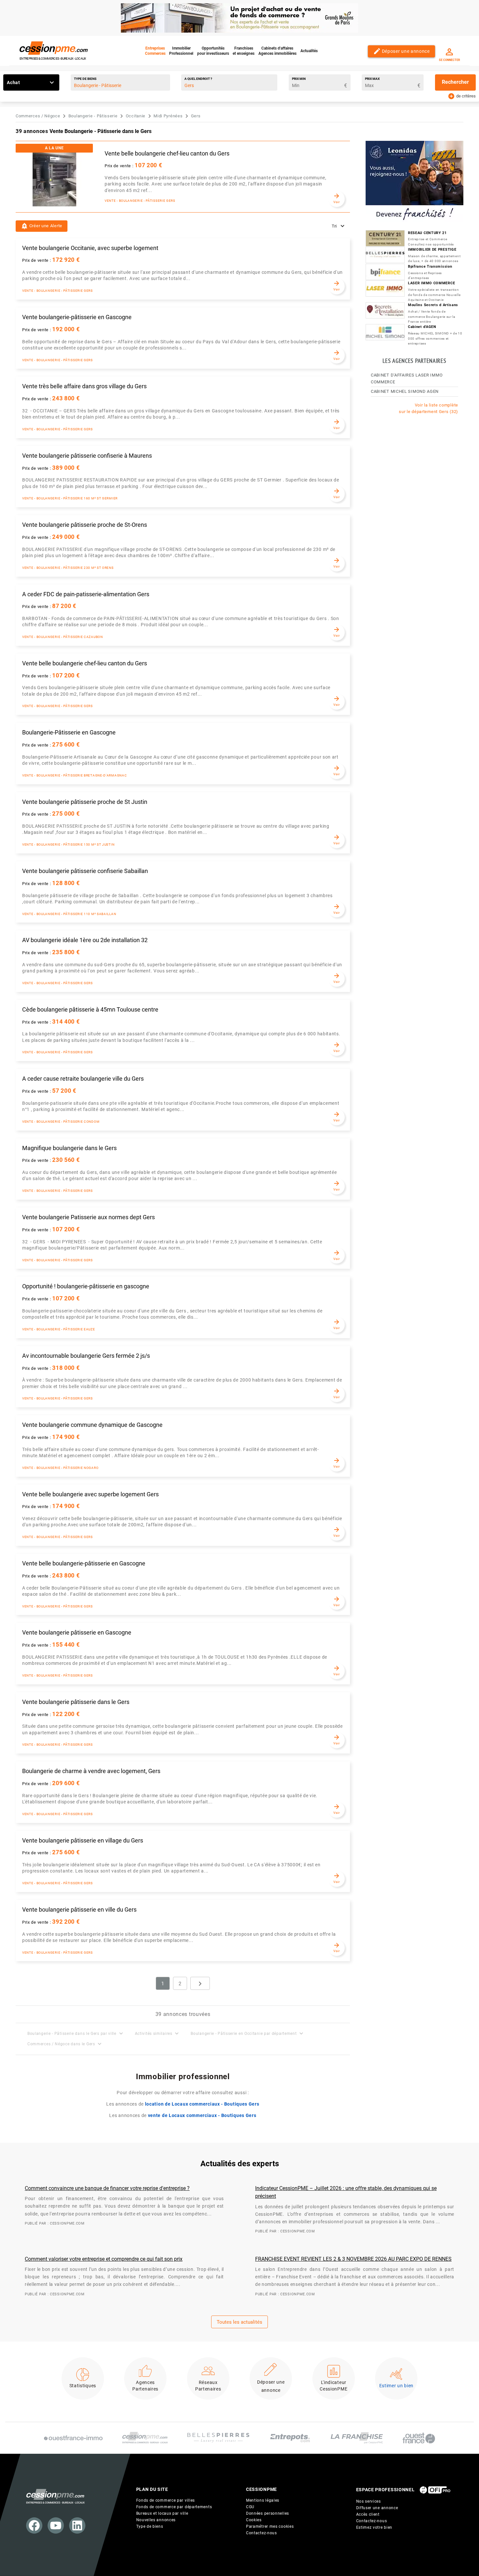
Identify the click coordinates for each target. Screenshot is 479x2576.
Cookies (254, 2520)
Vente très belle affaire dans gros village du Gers (84, 386)
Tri (335, 226)
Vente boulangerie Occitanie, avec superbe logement (90, 248)
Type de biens (85, 79)
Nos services (369, 2501)
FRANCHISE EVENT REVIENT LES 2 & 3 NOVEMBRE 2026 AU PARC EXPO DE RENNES (353, 2259)
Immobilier (181, 51)
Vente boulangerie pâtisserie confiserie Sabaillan (85, 871)
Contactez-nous (261, 2533)
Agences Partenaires (145, 2386)
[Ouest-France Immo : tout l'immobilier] (73, 2438)
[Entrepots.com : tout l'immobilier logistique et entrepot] (290, 2438)
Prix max (372, 79)
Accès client (368, 2514)
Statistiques (83, 2386)
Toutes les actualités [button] (239, 2322)
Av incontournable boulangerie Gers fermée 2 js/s (86, 1356)
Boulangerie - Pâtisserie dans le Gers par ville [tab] (76, 2033)
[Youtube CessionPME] (56, 2525)
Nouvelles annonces (156, 2520)
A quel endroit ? (198, 79)
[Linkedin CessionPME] (77, 2525)
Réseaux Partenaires (208, 2386)
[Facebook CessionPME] (34, 2525)
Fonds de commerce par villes (166, 2500)
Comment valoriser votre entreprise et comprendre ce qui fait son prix (104, 2259)
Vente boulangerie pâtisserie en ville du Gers (79, 1910)
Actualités (309, 51)
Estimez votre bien (374, 2527)
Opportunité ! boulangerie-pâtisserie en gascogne (86, 1286)
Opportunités (213, 51)
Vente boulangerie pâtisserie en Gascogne (77, 1633)
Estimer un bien (397, 2386)
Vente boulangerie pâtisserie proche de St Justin (85, 802)
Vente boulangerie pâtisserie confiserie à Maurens (87, 456)
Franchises (244, 51)
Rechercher (455, 82)
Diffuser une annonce (377, 2508)
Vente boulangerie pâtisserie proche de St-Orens (85, 525)
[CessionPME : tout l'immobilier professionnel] (145, 2438)
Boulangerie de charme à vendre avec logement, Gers (91, 1771)
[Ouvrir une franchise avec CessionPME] (357, 2438)
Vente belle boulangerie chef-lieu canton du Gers (167, 154)
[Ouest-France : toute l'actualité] (419, 2438)
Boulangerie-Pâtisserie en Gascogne (69, 733)
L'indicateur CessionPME (334, 2386)
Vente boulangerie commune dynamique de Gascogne (92, 1425)
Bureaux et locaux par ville (162, 2513)
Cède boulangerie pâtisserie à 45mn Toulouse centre (90, 1010)
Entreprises (155, 51)
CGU (250, 2507)
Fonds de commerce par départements (174, 2507)
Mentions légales (263, 2500)
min (299, 79)
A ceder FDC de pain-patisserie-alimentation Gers (86, 594)
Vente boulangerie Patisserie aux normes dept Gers (88, 1217)
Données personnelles (268, 2513)
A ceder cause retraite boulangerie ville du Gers (83, 1079)
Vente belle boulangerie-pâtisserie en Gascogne (84, 1563)
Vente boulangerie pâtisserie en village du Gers (83, 1841)
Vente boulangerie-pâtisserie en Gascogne (77, 317)
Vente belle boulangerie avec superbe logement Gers (90, 1494)
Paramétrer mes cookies (270, 2526)
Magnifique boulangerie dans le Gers (69, 1148)
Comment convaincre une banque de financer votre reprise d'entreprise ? (107, 2188)
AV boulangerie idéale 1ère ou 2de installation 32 (85, 940)
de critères (462, 96)
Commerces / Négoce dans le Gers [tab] (65, 2044)
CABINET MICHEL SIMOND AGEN (405, 391)
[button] (42, 226)
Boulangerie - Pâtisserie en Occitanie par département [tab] (248, 2033)
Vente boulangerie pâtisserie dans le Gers (76, 1702)
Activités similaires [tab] (158, 2033)
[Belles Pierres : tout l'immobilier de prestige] (218, 2438)
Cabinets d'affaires (277, 51)
